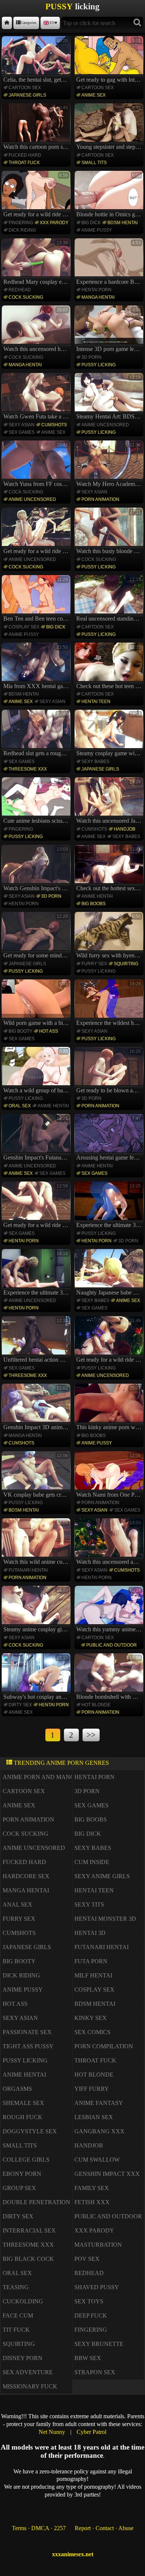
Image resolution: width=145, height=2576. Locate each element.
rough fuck (22, 2117)
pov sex (87, 2259)
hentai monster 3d (105, 1919)
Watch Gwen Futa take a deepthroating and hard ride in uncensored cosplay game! (37, 397)
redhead (20, 290)
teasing (16, 2287)
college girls (26, 2160)
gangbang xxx (99, 2131)
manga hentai (98, 297)
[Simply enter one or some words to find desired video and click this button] (137, 23)
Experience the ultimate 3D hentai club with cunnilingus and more (110, 1206)
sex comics (92, 2032)
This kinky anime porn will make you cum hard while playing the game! (110, 1408)
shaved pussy (97, 2287)
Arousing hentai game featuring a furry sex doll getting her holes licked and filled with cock (110, 1138)
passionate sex (27, 2032)
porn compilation (104, 2046)
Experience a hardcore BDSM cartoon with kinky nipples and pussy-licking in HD (110, 263)
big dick (91, 223)
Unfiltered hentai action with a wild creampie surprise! (37, 1340)
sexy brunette (99, 2344)
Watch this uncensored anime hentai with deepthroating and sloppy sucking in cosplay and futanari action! (110, 1543)
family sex (92, 2188)
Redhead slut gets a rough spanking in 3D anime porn (37, 734)
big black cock (28, 2259)
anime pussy (97, 230)
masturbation (98, 2245)
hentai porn (96, 290)
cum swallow (97, 2160)
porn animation (100, 499)
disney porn (22, 2358)
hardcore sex (26, 1876)
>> (91, 1735)
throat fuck (24, 163)
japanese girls (27, 95)
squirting (126, 964)
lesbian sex (94, 2117)
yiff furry (92, 2089)
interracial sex (29, 2230)
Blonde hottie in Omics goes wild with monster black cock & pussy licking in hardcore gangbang (110, 195)
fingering (21, 223)
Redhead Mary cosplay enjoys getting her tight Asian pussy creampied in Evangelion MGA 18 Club (37, 263)
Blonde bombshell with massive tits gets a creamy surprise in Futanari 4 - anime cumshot (110, 1678)
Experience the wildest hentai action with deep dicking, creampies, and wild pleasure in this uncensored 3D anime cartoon (110, 1004)
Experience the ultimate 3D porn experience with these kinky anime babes (37, 1273)
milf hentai (93, 1975)
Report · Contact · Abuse (104, 2528)
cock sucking (26, 297)
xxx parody (54, 223)
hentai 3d (90, 1933)
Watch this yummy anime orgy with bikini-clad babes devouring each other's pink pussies (110, 1610)
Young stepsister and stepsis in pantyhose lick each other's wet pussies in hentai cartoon (110, 128)
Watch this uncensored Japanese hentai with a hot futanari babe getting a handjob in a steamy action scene (110, 801)
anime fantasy (99, 2103)
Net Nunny (52, 2432)
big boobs (94, 904)
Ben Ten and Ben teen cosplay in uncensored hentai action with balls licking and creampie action (37, 599)
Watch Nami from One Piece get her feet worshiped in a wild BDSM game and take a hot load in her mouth (110, 1475)
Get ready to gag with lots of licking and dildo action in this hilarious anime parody (110, 60)
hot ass (49, 1031)
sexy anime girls (102, 1876)
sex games (22, 432)
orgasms (17, 2089)
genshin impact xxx (107, 2174)
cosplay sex (24, 627)
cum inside (92, 1862)
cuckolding (23, 2301)
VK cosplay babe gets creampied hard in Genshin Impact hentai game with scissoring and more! (37, 1475)
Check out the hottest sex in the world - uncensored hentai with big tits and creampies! (110, 869)
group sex (19, 2188)
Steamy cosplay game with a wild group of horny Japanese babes (110, 734)
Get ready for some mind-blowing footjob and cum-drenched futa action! (37, 936)
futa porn (91, 1961)
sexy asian (22, 425)
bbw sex (88, 2358)
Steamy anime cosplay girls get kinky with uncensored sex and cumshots (37, 1610)
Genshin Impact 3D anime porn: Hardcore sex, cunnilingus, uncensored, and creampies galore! (37, 1408)
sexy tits (89, 1904)
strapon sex (95, 2372)
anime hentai (97, 896)
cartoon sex (25, 88)
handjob (125, 829)
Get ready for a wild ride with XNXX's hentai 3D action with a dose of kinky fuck (37, 532)
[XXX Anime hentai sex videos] (7, 23)
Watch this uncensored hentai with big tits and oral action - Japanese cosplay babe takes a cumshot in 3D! (37, 330)
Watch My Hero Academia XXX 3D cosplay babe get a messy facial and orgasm (110, 465)
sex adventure (28, 2372)
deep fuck (91, 2315)
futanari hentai (28, 1570)
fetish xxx (92, 2202)
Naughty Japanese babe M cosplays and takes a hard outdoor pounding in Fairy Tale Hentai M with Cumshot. (110, 1273)
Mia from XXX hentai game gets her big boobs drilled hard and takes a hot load (37, 667)
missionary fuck (30, 2386)
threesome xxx (28, 769)
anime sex (94, 95)
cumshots (54, 425)
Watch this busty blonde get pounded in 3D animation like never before (110, 532)
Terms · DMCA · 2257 (39, 2528)
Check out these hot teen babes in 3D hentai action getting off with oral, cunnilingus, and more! (110, 667)
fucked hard (25, 155)
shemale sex (23, 2103)
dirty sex (20, 1705)
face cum (18, 2315)
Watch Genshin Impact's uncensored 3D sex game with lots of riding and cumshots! (37, 869)
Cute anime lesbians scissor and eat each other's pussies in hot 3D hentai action (37, 801)
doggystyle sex (30, 2131)
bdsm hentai (123, 223)
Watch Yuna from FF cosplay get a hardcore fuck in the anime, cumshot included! (37, 465)
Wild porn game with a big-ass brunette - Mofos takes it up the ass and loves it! (37, 1004)
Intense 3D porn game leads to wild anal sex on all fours (110, 330)
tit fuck (16, 2330)
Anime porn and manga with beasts (61, 1777)
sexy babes (95, 762)
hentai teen (96, 702)
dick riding (22, 230)
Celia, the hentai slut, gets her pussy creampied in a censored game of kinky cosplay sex (37, 60)
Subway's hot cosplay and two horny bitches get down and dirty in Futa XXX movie (37, 1678)
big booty (20, 1031)
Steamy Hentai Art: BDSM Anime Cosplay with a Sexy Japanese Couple (110, 397)
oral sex (20, 1106)
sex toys (89, 2301)
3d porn (91, 357)
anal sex (17, 1904)
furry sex (94, 964)
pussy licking (99, 365)
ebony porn (22, 2174)
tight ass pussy (28, 2046)
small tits (94, 163)
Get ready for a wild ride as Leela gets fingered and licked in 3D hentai (37, 195)
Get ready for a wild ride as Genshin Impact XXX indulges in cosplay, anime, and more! (110, 1340)
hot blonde (96, 1705)
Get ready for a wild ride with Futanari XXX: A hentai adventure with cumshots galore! (37, 1206)
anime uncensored (105, 425)
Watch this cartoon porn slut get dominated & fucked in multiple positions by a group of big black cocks (37, 128)
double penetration (36, 2202)
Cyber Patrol (91, 2432)
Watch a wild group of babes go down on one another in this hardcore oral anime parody (37, 1071)
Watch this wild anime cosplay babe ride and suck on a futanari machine (37, 1543)
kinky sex (91, 2018)
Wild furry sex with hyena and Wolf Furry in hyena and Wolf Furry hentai (110, 936)
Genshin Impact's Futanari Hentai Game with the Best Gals (37, 1138)
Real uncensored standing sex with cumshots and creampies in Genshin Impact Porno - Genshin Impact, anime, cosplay (110, 599)
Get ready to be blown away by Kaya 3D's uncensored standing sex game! (110, 1071)
